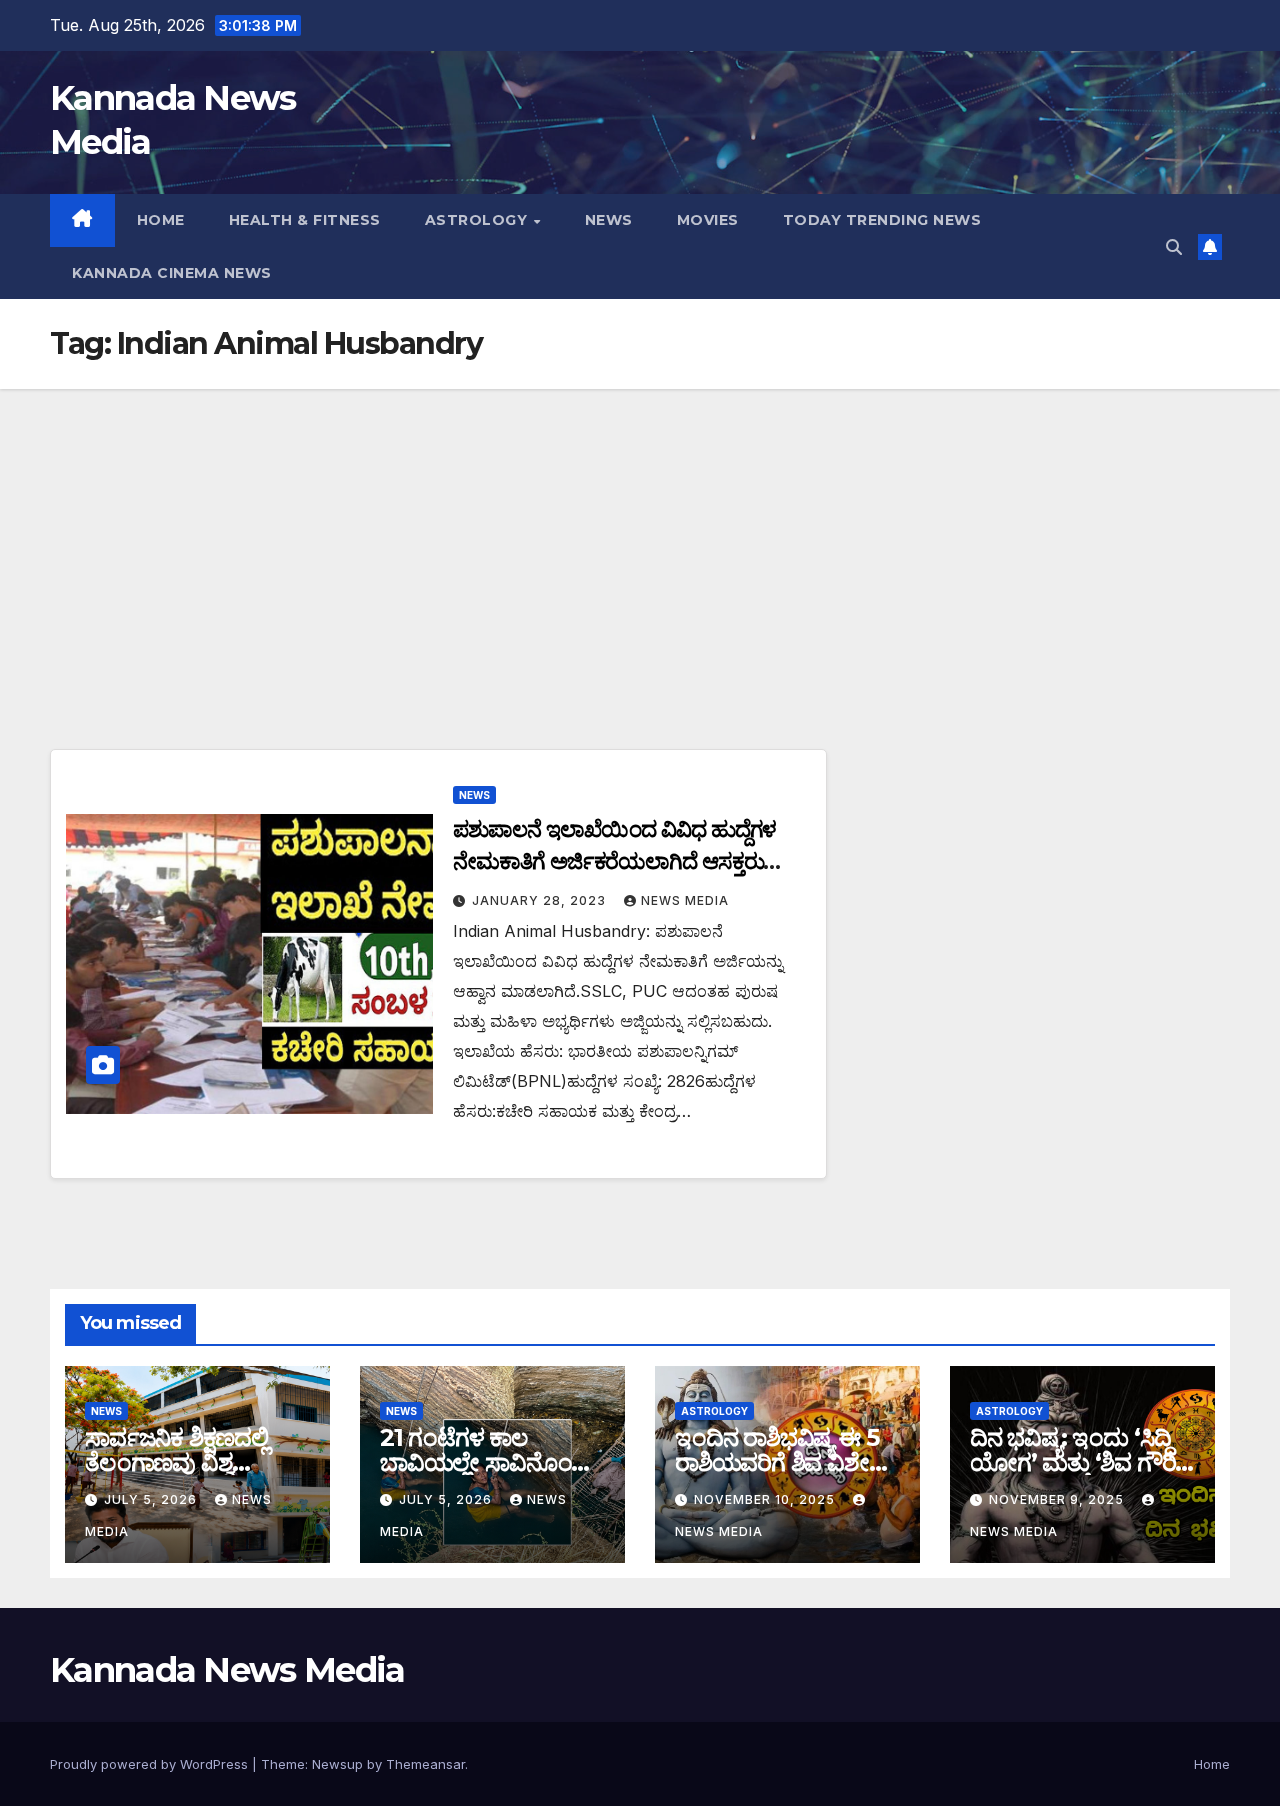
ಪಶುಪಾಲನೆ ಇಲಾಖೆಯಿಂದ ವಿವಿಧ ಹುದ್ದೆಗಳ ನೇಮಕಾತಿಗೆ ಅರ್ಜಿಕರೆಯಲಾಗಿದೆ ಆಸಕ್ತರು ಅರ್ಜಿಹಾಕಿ (614, 861)
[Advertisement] (640, 539)
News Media (685, 900)
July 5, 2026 (152, 1499)
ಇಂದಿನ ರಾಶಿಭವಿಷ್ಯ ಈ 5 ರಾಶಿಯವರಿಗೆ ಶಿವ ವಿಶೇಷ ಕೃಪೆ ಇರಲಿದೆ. (780, 1462)
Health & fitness (305, 220)
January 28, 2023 (541, 900)
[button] (1174, 247)
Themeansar (425, 1764)
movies (708, 220)
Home (161, 220)
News (609, 220)
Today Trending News (882, 220)
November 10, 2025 (766, 1499)
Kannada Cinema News (172, 273)
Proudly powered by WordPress (151, 1764)
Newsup (337, 1764)
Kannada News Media (227, 1670)
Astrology (478, 220)
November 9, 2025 (1058, 1499)
